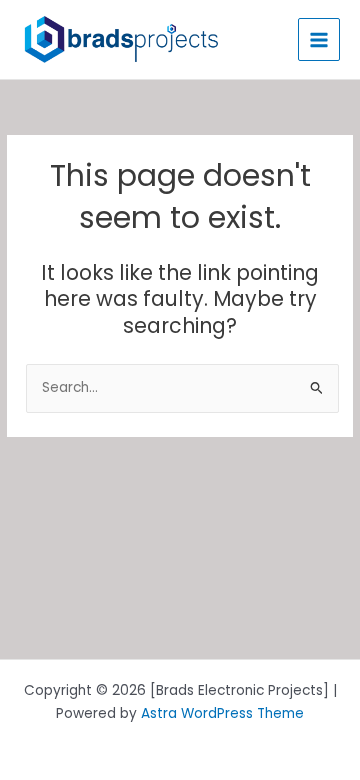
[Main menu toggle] (319, 39)
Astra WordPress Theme (222, 713)
